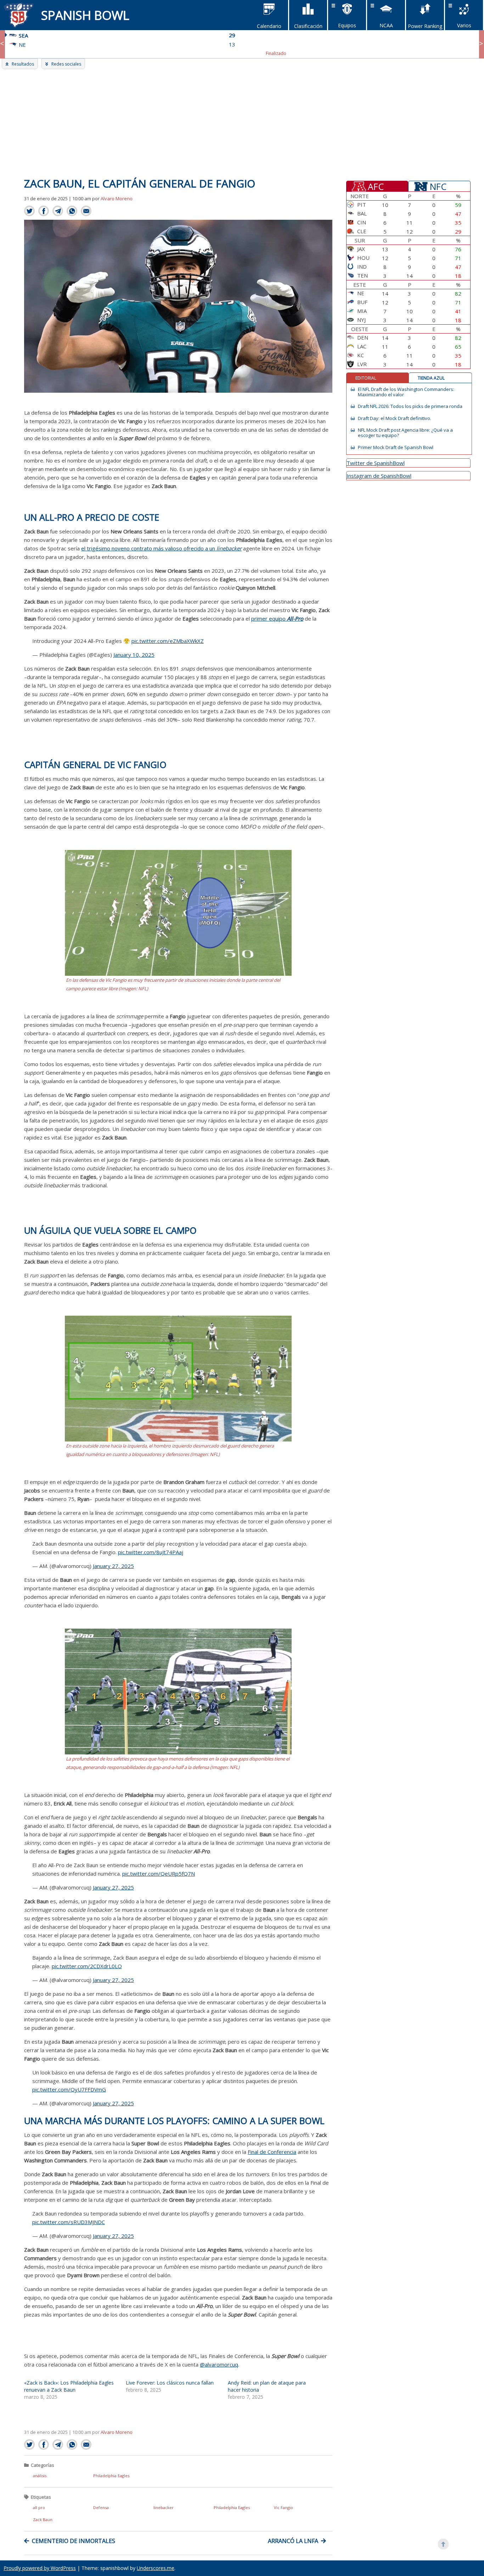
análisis (40, 2476)
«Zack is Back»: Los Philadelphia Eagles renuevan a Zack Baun (69, 2386)
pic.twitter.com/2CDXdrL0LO (87, 1966)
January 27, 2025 (113, 1566)
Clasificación (308, 26)
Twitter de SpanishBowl (376, 463)
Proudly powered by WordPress (40, 2568)
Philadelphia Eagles (111, 2476)
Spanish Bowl (85, 15)
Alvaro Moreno (117, 198)
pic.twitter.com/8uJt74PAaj (151, 1552)
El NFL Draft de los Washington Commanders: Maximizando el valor (406, 392)
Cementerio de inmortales (74, 2541)
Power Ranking (425, 26)
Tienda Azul (431, 378)
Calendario (269, 26)
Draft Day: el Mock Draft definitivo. (395, 418)
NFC (438, 186)
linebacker (164, 2507)
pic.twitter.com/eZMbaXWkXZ (168, 641)
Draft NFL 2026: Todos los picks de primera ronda (410, 406)
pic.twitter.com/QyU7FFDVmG (69, 2089)
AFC (376, 186)
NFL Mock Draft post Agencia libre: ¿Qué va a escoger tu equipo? (405, 433)
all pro (39, 2507)
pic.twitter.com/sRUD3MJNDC (69, 2222)
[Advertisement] (242, 122)
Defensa (101, 2507)
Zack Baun (43, 2519)
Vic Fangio (283, 2507)
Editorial (366, 378)
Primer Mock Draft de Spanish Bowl (396, 447)
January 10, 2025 (134, 655)
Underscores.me (156, 2568)
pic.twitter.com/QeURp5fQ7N (159, 1874)
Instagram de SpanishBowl (379, 476)
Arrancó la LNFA (293, 2541)
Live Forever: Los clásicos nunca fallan (170, 2383)
